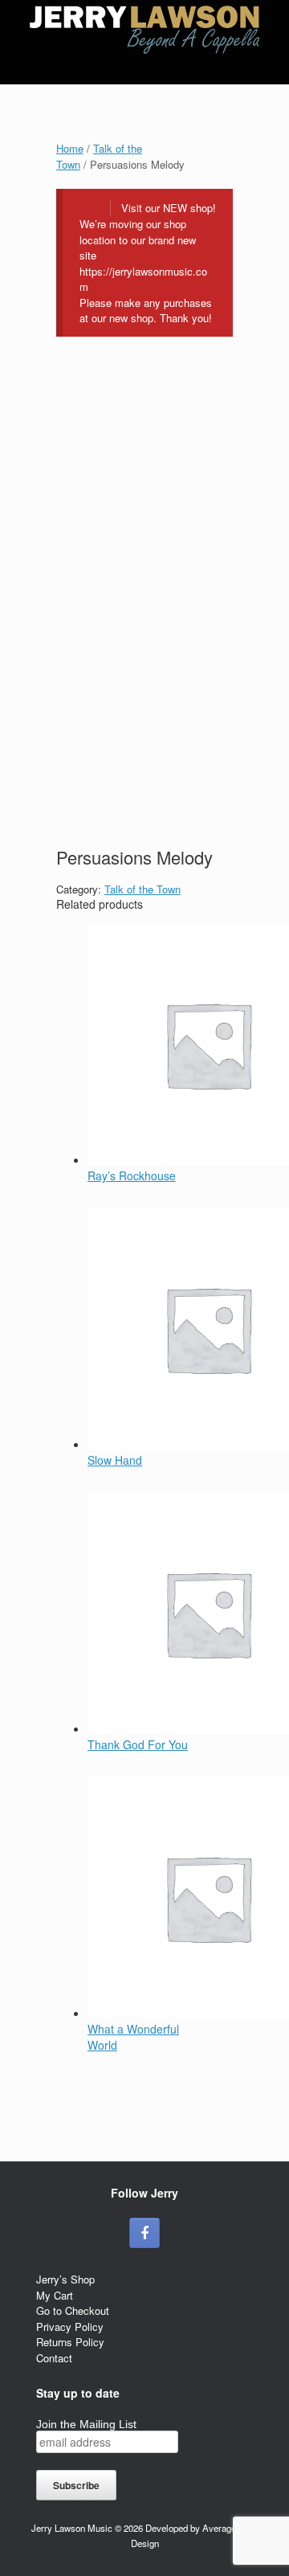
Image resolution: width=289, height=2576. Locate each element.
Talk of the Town (142, 889)
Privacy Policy (70, 2327)
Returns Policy (70, 2342)
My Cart (55, 2295)
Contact (54, 2358)
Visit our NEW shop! (169, 208)
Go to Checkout (73, 2310)
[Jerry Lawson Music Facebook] (144, 2233)
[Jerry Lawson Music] (144, 30)
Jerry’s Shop (65, 2279)
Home (70, 148)
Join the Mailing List (86, 2424)
